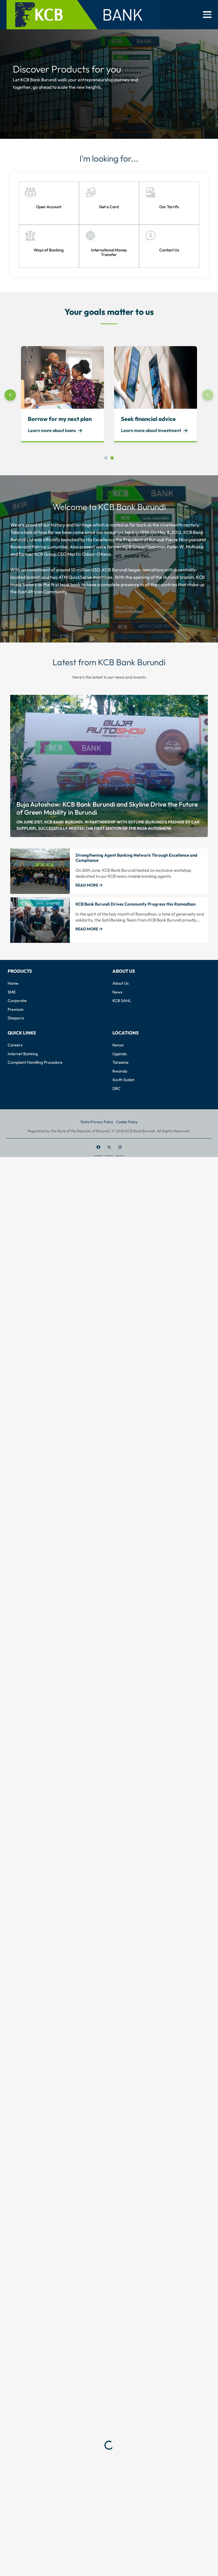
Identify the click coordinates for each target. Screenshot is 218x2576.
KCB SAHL (122, 1001)
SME (12, 992)
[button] (207, 15)
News (117, 992)
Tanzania (120, 1062)
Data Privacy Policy (97, 1122)
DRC (117, 1088)
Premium (16, 1009)
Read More (87, 885)
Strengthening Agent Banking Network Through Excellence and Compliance (136, 858)
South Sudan (123, 1080)
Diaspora (16, 1018)
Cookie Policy (127, 1122)
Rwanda (120, 1071)
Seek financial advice (148, 419)
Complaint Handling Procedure (35, 1062)
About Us (120, 983)
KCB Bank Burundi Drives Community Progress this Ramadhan (136, 904)
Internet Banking (23, 1054)
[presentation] (10, 395)
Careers (15, 1045)
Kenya (118, 1045)
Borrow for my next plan (60, 419)
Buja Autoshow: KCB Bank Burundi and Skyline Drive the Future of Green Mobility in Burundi (107, 808)
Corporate (17, 1001)
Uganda (120, 1054)
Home (13, 983)
